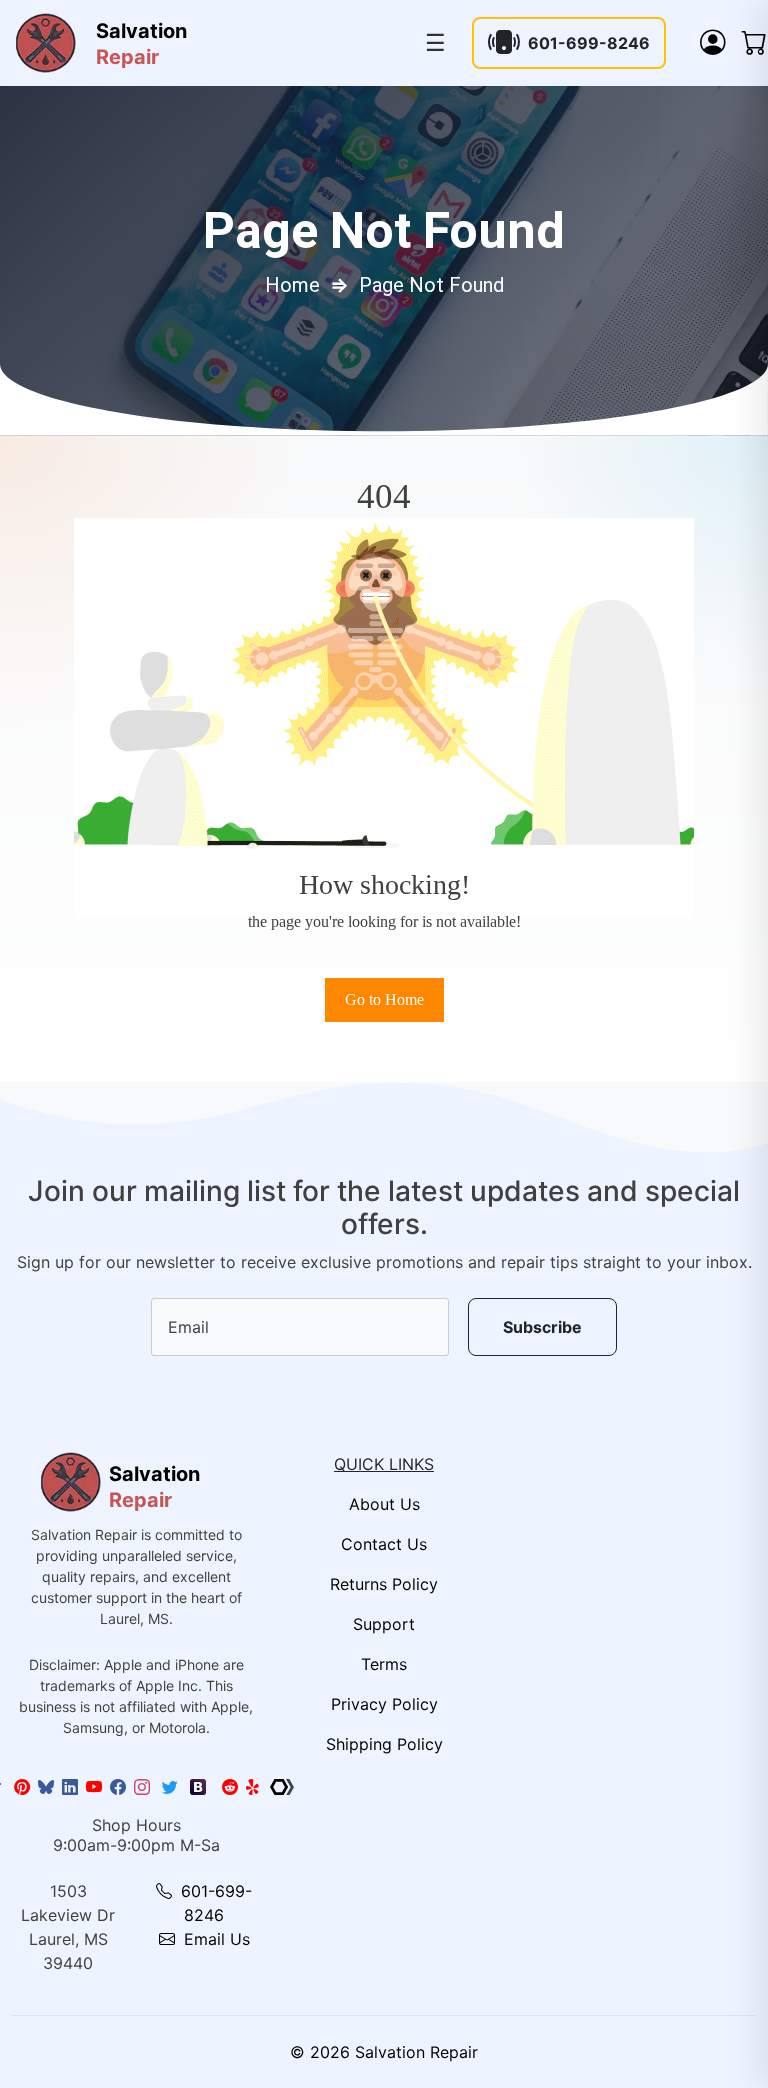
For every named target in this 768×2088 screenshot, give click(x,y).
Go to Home (384, 999)
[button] (713, 43)
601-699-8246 (589, 43)
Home (292, 285)
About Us (384, 1504)
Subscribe (542, 1327)
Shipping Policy (384, 1744)
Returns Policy (384, 1584)
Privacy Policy (384, 1704)
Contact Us (384, 1544)
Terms (384, 1664)
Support (384, 1624)
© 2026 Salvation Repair (384, 2052)
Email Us (214, 1939)
